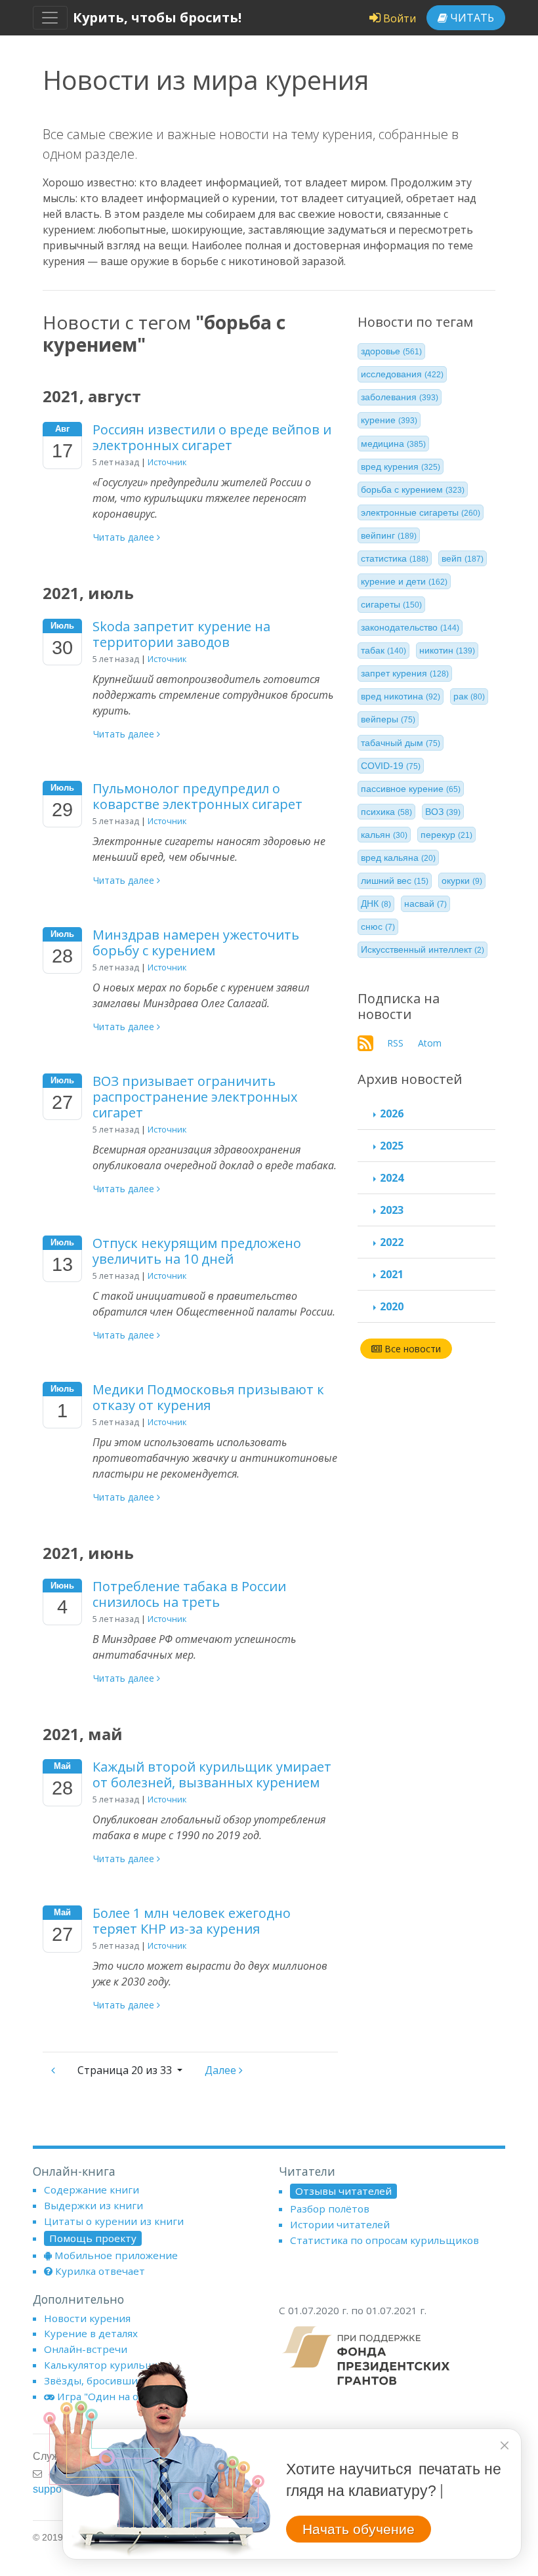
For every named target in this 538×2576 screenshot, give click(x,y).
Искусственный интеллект (423, 949)
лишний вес (395, 881)
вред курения (401, 467)
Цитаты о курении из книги (114, 2221)
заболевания (400, 397)
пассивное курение (411, 789)
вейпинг (389, 535)
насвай (425, 904)
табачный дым (401, 743)
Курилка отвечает (100, 2271)
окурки (462, 881)
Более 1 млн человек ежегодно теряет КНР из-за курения (192, 1921)
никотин (447, 650)
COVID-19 (391, 766)
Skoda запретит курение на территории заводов (181, 634)
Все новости (411, 1349)
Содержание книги (92, 2190)
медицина (393, 444)
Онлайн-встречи (86, 2349)
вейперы (388, 719)
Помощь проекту (93, 2238)
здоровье (391, 351)
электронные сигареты (421, 512)
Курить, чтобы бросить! (157, 17)
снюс (378, 926)
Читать (471, 18)
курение (389, 420)
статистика (395, 558)
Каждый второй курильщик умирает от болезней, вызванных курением (212, 1775)
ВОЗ (443, 812)
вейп (463, 558)
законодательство (410, 627)
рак (469, 696)
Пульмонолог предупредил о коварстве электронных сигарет (197, 796)
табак (383, 650)
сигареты (391, 604)
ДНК (376, 904)
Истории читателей (340, 2224)
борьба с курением (413, 489)
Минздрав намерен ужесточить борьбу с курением (196, 943)
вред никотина (401, 696)
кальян (384, 835)
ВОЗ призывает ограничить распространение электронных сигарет (195, 1097)
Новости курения (87, 2318)
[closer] (505, 2445)
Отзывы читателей (343, 2191)
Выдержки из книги (93, 2205)
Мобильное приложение (116, 2255)
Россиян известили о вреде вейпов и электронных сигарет (212, 437)
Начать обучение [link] (359, 2529)
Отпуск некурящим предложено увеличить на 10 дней (197, 1251)
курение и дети (404, 581)
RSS (395, 1043)
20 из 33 (126, 2070)
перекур (446, 835)
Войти (398, 18)
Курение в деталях (91, 2333)
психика (386, 812)
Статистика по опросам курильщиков (384, 2240)
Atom (430, 1043)
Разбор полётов (330, 2209)
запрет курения (405, 673)
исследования (402, 374)
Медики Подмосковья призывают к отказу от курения (208, 1397)
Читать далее (125, 537)
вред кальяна (398, 858)
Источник (167, 462)
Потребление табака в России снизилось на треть (189, 1594)
